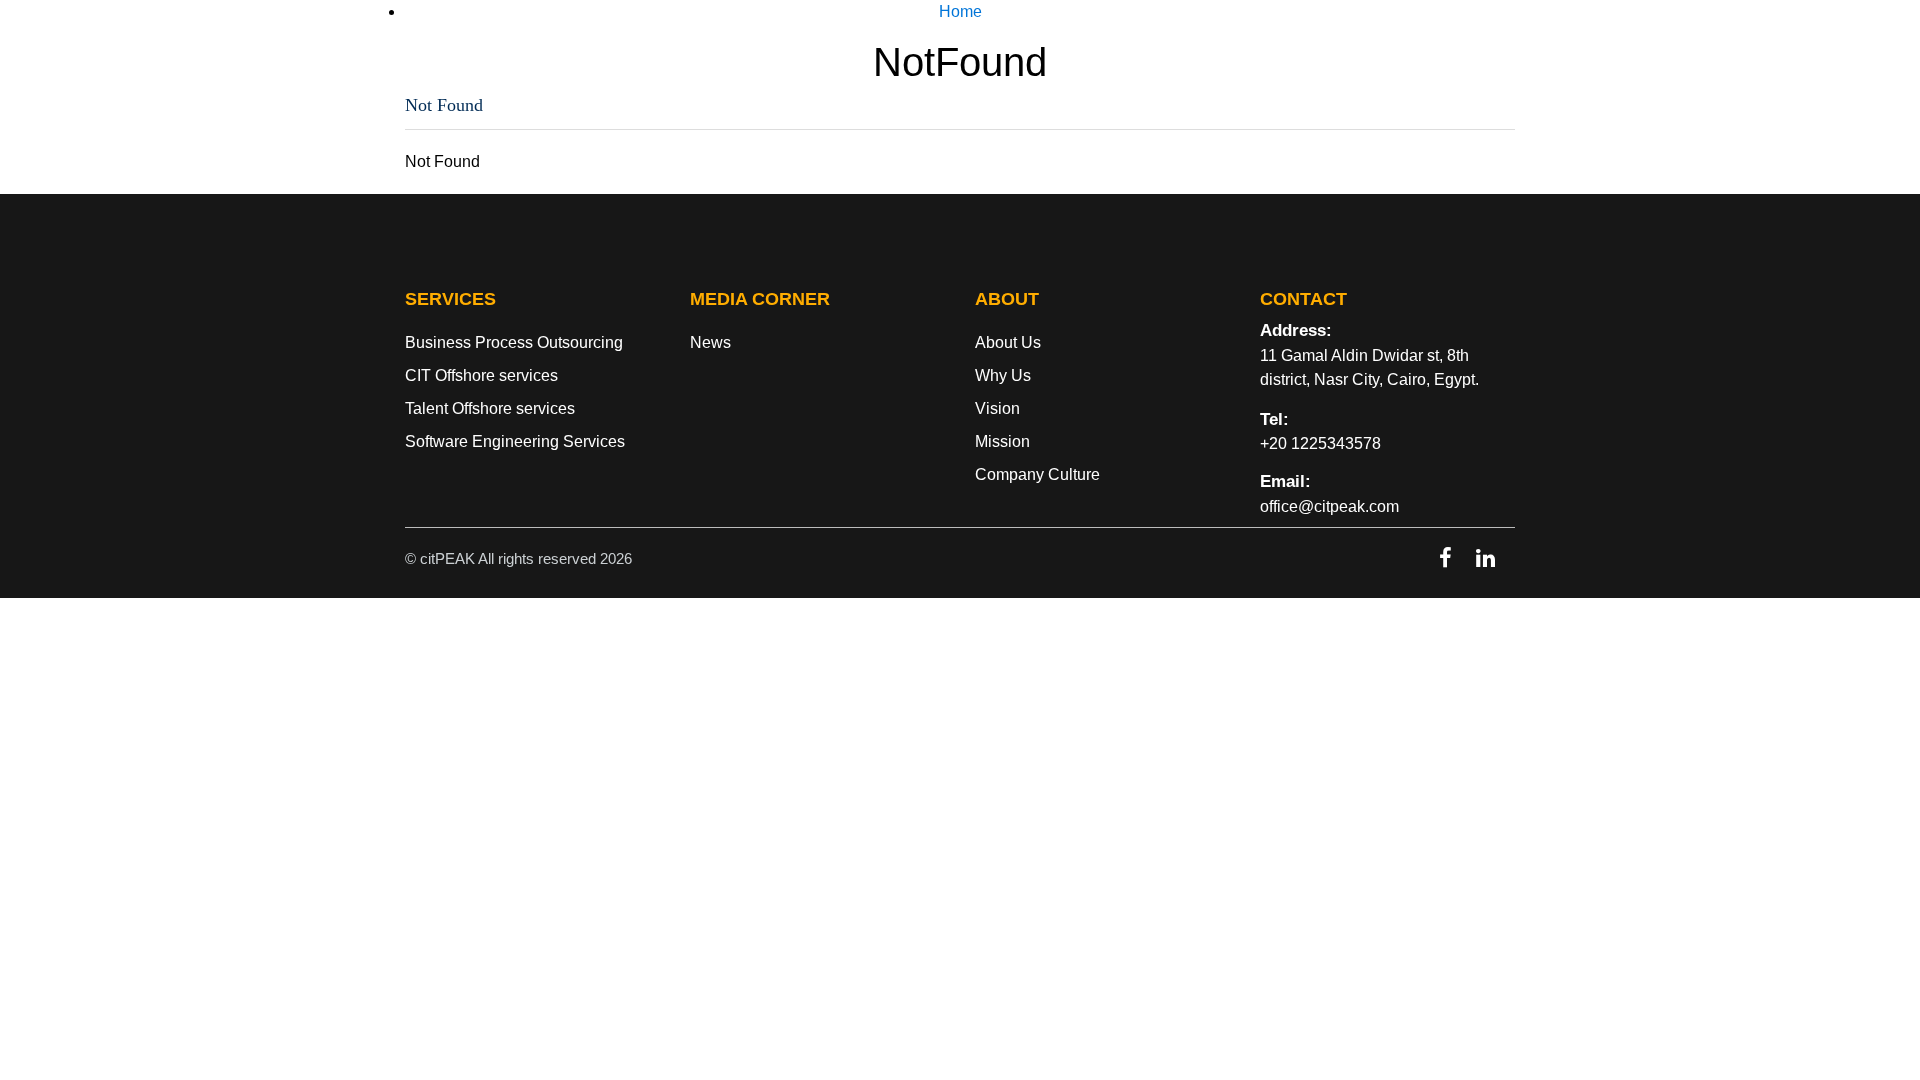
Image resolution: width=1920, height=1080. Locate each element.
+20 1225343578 (1320, 443)
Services (1278, 53)
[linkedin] (1485, 558)
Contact (1464, 53)
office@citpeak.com (1329, 506)
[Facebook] (1445, 558)
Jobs (1373, 53)
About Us (1167, 53)
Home (1065, 53)
